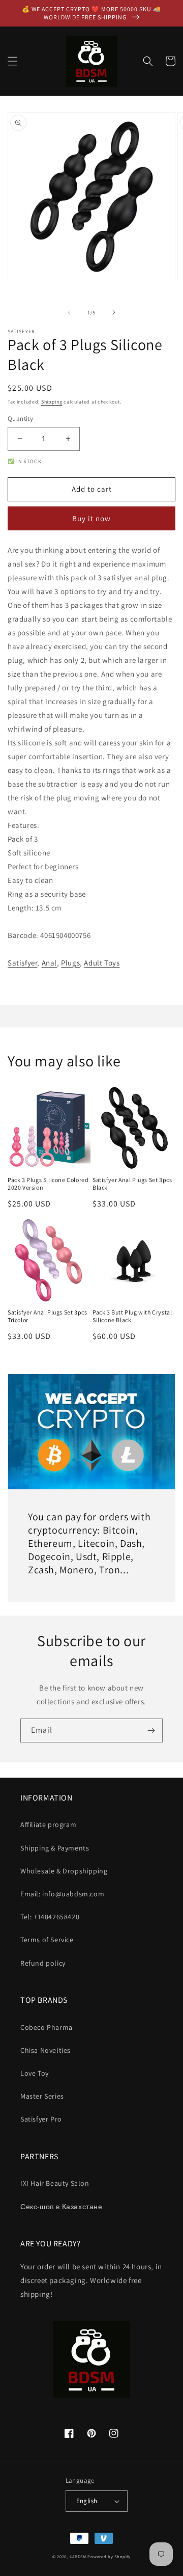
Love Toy (35, 2073)
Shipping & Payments (55, 1848)
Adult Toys (102, 963)
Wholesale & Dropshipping (64, 1871)
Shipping (52, 402)
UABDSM (78, 2556)
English (87, 2501)
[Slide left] (69, 312)
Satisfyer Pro (41, 2119)
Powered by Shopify (109, 2556)
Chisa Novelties (45, 2050)
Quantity (20, 419)
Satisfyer (22, 963)
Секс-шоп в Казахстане (62, 2207)
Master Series (42, 2096)
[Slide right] (114, 312)
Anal (49, 963)
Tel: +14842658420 (50, 1917)
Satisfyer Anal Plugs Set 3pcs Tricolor (47, 1316)
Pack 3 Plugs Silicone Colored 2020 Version (48, 1184)
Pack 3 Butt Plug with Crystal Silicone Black (132, 1316)
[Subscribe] (151, 1730)
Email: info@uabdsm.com (62, 1894)
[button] (13, 61)
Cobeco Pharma (47, 2027)
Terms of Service (47, 1940)
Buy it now (91, 518)
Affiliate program (48, 1824)
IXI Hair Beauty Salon (55, 2183)
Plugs (70, 963)
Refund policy (43, 1963)
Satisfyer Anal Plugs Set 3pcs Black (132, 1184)
